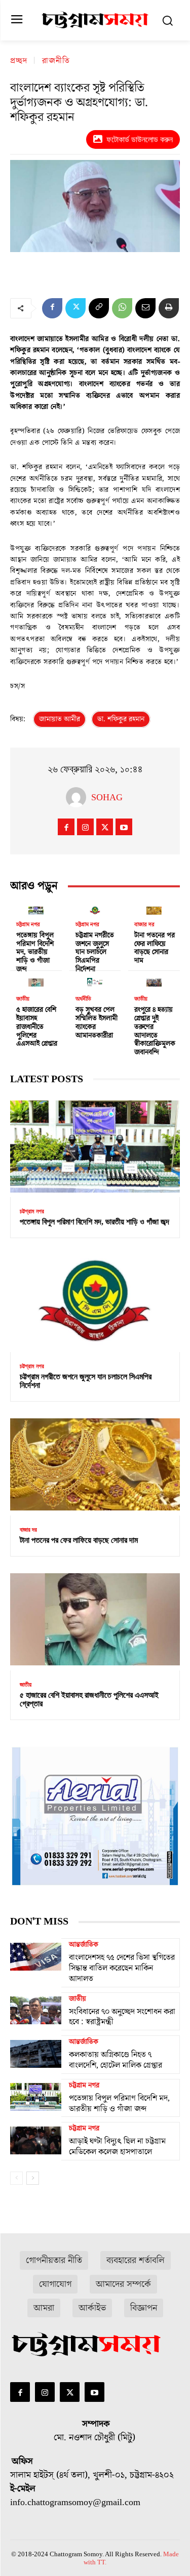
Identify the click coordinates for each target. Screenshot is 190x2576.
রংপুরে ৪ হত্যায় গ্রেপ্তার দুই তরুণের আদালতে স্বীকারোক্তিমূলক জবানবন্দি (155, 1031)
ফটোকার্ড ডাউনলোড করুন (140, 139)
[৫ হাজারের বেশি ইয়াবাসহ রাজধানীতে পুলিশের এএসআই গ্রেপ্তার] (36, 980)
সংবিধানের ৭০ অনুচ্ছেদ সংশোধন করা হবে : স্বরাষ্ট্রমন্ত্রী (122, 2017)
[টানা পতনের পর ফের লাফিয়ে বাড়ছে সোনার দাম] (154, 909)
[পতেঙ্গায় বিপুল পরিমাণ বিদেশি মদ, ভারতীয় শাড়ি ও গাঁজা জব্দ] (36, 909)
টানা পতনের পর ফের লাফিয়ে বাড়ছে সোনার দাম (155, 948)
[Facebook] (52, 308)
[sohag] (79, 797)
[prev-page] (16, 2178)
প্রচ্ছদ (19, 61)
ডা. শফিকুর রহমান (121, 719)
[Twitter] (75, 308)
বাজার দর (144, 925)
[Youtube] (124, 827)
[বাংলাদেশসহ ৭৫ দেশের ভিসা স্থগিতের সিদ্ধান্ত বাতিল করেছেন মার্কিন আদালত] (36, 1956)
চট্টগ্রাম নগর (28, 925)
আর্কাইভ (92, 2308)
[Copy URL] (99, 308)
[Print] (169, 308)
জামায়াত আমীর (60, 719)
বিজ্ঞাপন (144, 2308)
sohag (107, 797)
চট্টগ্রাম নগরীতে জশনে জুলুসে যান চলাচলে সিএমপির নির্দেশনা (95, 952)
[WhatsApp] (122, 308)
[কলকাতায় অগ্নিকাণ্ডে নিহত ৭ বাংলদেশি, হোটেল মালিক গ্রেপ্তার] (36, 2054)
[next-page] (33, 2178)
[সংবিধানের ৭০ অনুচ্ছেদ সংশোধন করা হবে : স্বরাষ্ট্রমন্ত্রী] (36, 2011)
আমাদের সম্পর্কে (123, 2284)
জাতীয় (23, 999)
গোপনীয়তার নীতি (54, 2260)
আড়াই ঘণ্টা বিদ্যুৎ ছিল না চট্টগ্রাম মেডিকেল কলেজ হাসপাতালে (117, 2146)
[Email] (145, 308)
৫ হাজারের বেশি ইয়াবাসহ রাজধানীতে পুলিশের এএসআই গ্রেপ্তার (37, 1027)
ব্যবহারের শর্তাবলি (136, 2260)
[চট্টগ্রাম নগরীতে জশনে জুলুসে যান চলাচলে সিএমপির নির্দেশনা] (95, 909)
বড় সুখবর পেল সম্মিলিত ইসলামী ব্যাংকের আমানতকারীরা (97, 1023)
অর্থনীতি (83, 999)
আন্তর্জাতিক (84, 1945)
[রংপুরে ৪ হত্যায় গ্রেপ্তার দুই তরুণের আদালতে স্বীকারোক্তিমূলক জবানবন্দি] (154, 980)
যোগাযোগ (55, 2284)
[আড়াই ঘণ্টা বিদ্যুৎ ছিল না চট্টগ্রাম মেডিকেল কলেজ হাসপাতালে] (36, 2140)
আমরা (44, 2308)
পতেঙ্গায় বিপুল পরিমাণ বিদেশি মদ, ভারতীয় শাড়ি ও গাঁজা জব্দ (35, 952)
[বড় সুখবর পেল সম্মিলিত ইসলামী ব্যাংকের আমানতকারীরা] (95, 980)
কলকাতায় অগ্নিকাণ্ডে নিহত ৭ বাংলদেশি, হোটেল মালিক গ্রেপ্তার (116, 2060)
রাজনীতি (56, 61)
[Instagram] (85, 827)
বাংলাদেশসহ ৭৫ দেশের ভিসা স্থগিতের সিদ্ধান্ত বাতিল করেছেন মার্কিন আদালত (122, 1968)
